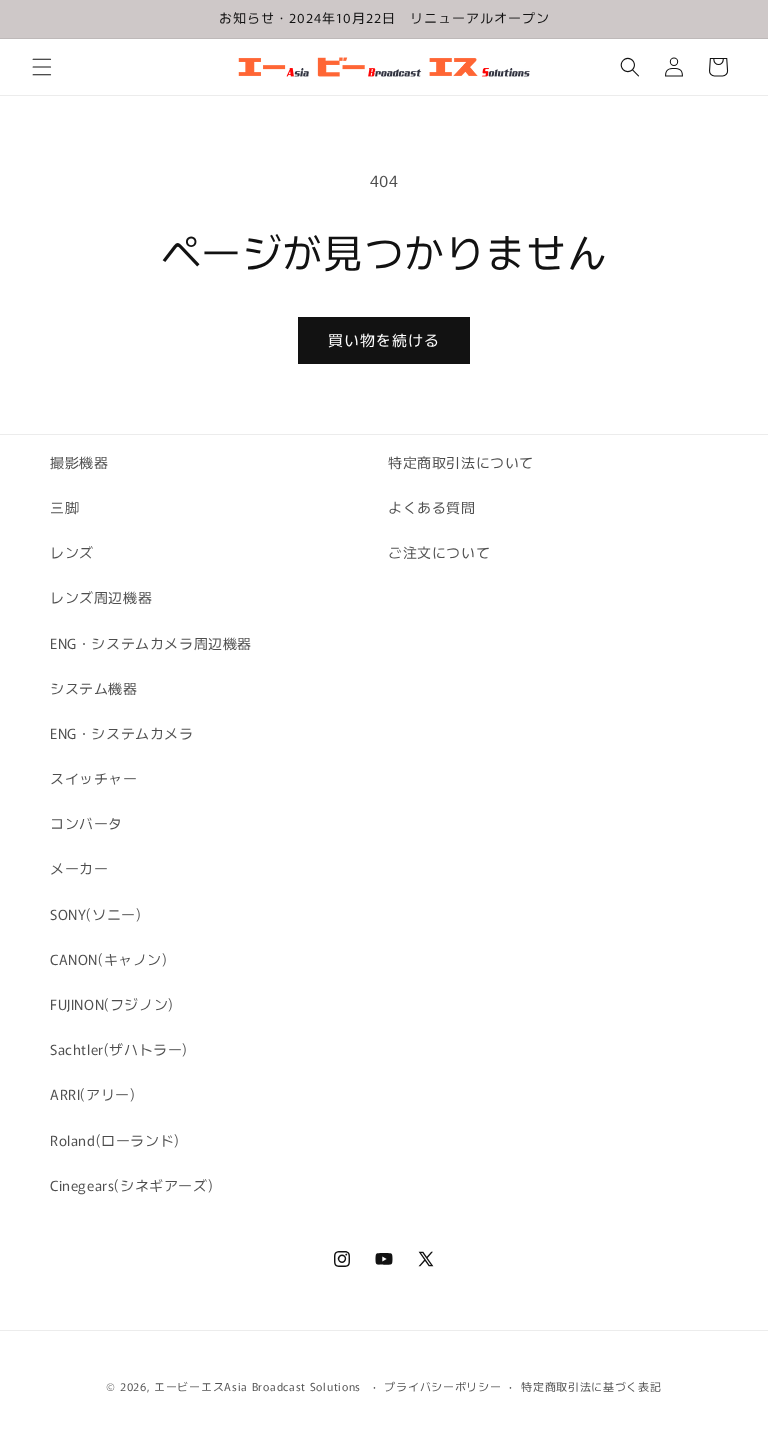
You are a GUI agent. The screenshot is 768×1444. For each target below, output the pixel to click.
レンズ (72, 552)
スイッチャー (94, 778)
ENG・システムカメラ (122, 733)
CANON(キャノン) (109, 959)
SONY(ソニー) (95, 914)
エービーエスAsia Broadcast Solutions (257, 1386)
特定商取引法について (461, 462)
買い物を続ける (384, 339)
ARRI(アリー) (92, 1094)
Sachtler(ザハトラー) (119, 1049)
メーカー (79, 868)
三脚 (64, 507)
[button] (42, 67)
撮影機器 (79, 462)
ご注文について (439, 552)
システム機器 (94, 688)
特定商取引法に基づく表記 (591, 1386)
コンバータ (86, 823)
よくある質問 (432, 507)
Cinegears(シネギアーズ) (131, 1185)
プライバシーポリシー (442, 1386)
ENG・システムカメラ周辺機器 (151, 643)
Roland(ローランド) (115, 1140)
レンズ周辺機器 (101, 597)
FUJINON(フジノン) (112, 1004)
